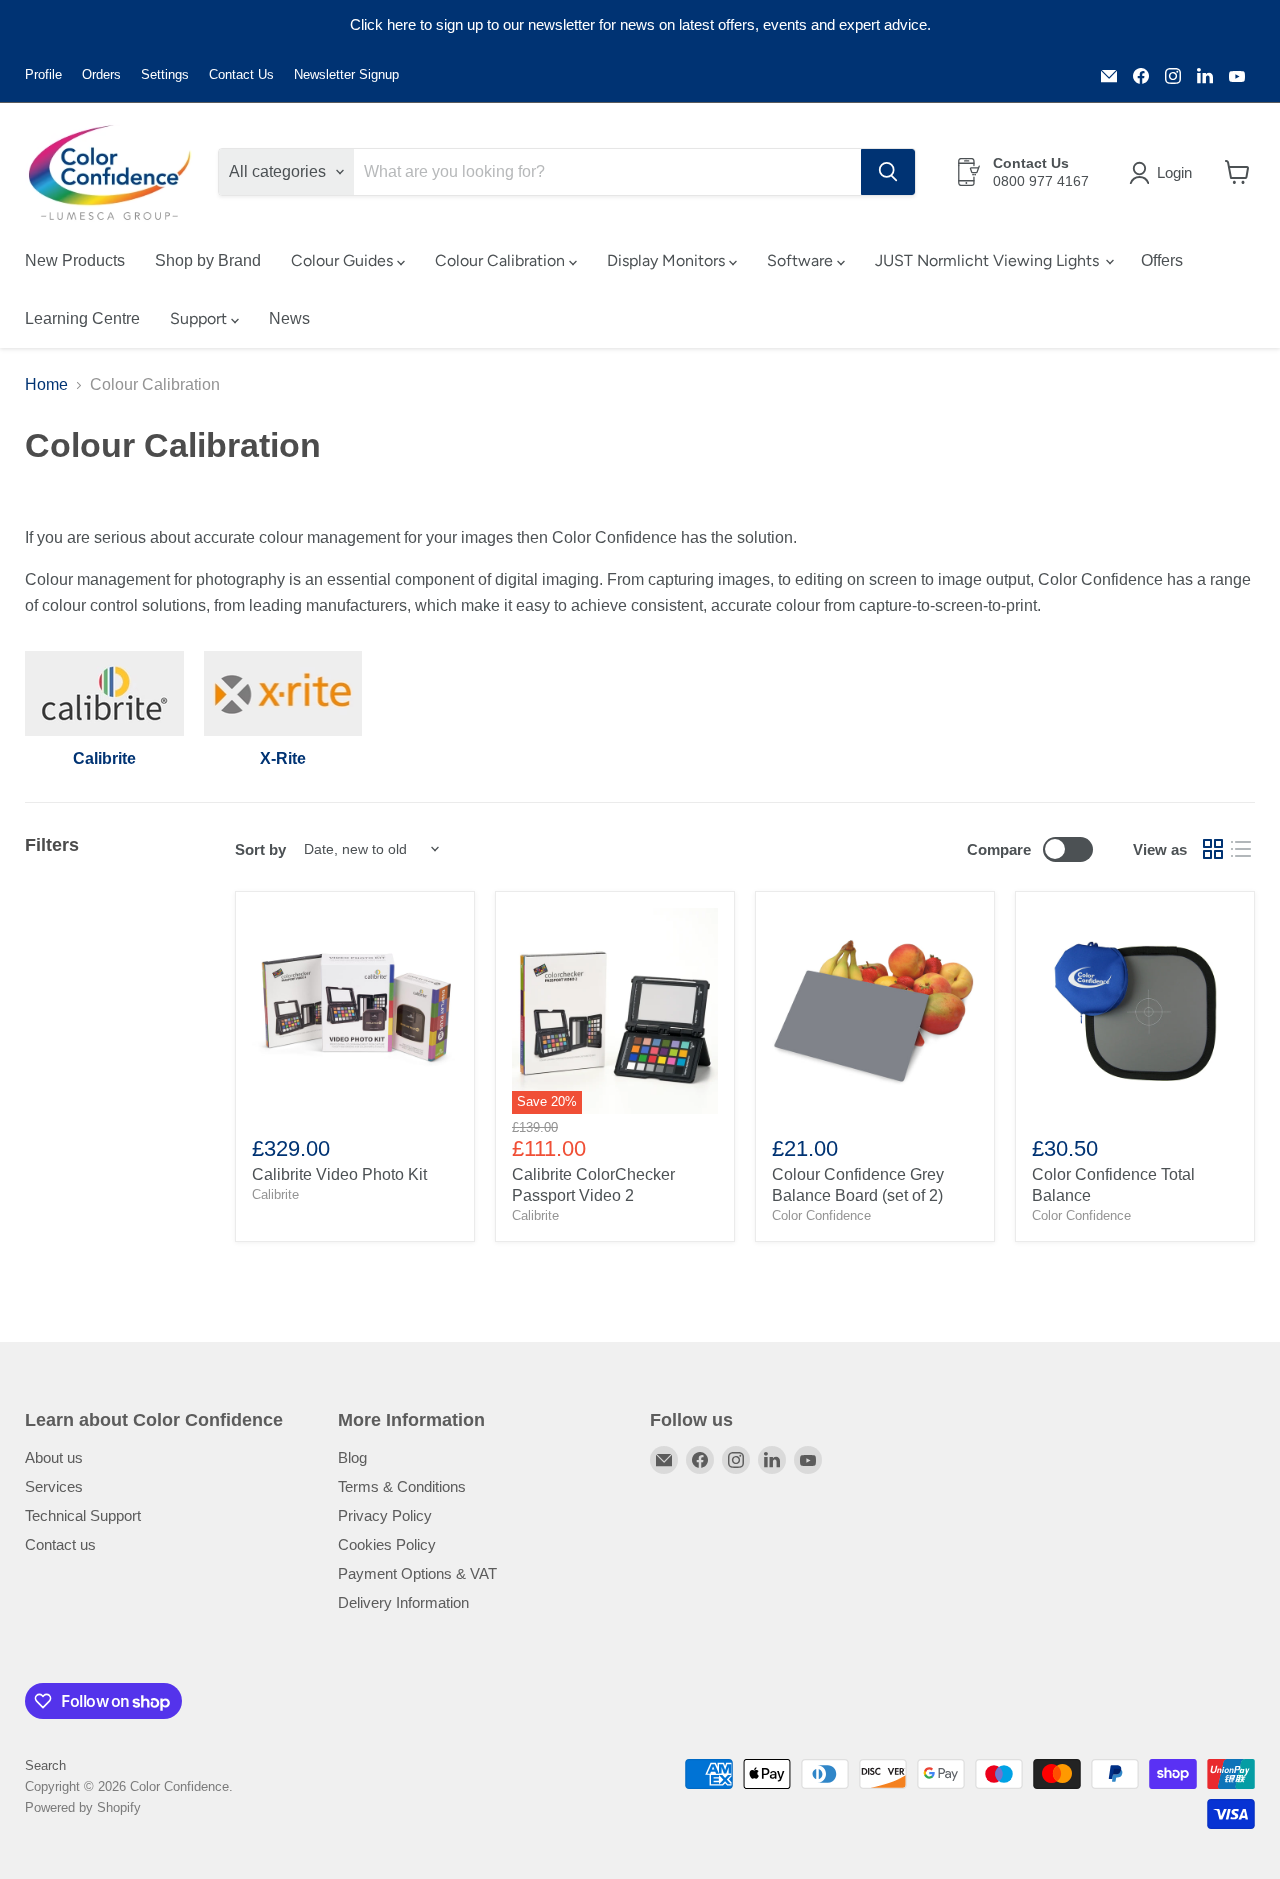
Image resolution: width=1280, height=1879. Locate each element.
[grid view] (1213, 849)
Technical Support (83, 1515)
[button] (1164, 173)
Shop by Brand (208, 260)
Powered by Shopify (83, 1807)
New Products (75, 260)
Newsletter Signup (346, 75)
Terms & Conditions (402, 1486)
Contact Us (241, 75)
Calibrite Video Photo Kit (339, 1174)
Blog (352, 1457)
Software (802, 260)
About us (54, 1457)
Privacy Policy (385, 1515)
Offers (1162, 260)
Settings (165, 75)
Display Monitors (668, 260)
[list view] (1241, 849)
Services (54, 1486)
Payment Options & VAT (417, 1573)
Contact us (60, 1544)
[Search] (888, 172)
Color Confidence (821, 1215)
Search (45, 1765)
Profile (43, 75)
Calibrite (275, 1194)
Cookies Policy (387, 1544)
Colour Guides (344, 260)
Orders (101, 75)
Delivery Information (403, 1602)
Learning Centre (82, 318)
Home (46, 384)
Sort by (260, 849)
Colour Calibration (502, 260)
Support (200, 318)
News (289, 318)
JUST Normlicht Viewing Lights (989, 260)
